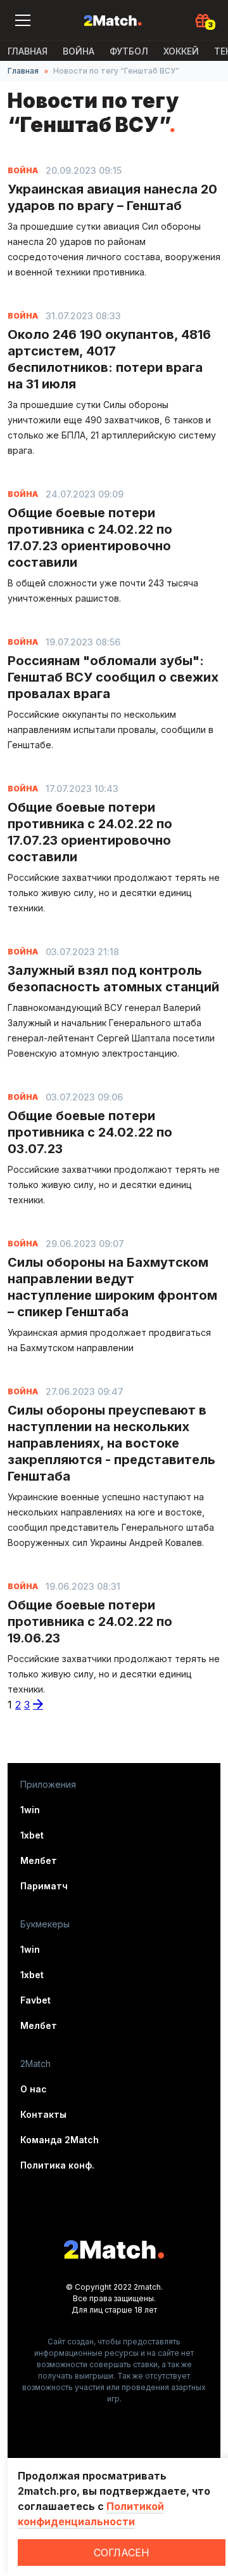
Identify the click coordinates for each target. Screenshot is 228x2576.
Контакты (43, 2114)
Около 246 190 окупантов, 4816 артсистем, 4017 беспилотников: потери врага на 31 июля (109, 359)
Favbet (35, 2000)
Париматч (44, 1886)
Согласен (122, 2553)
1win (30, 1810)
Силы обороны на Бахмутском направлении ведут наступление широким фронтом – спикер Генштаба (112, 1287)
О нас (34, 2089)
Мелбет (39, 1860)
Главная (28, 51)
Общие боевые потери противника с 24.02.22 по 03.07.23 (90, 1132)
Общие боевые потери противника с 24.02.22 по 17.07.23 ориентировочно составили (90, 538)
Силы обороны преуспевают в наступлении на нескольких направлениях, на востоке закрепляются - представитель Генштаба (111, 1443)
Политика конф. (57, 2165)
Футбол (129, 51)
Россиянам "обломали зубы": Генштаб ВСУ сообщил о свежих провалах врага (113, 677)
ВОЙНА (79, 51)
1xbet (32, 1835)
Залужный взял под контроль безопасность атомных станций (113, 979)
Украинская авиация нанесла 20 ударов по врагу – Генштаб (112, 197)
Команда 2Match (60, 2140)
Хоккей (181, 51)
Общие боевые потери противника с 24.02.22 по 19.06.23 (90, 1622)
